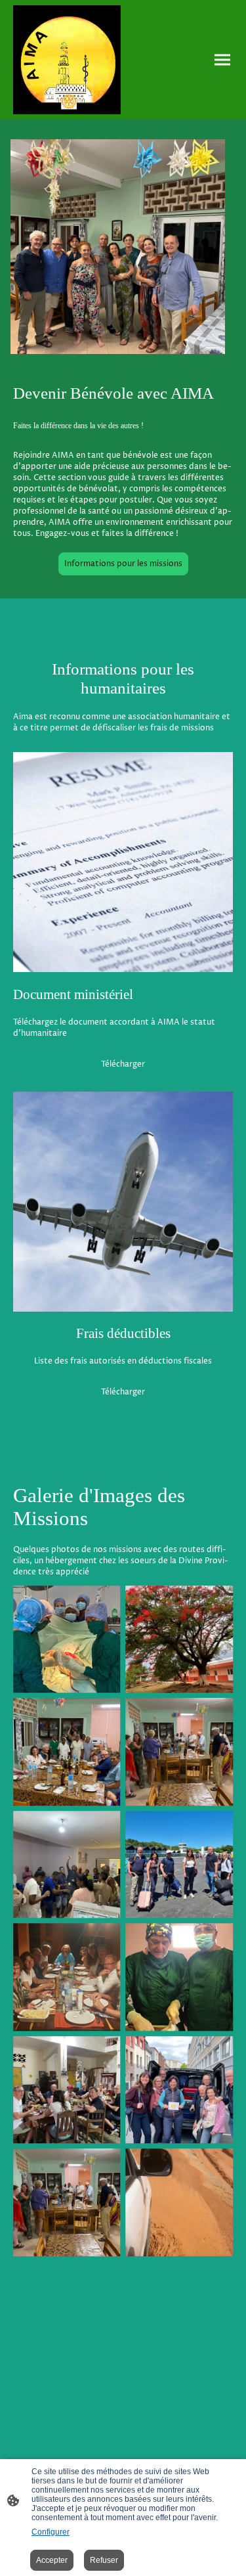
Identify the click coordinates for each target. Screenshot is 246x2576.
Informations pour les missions (123, 564)
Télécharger (123, 1064)
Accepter (52, 2560)
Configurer (51, 2532)
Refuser (104, 2560)
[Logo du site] (67, 60)
